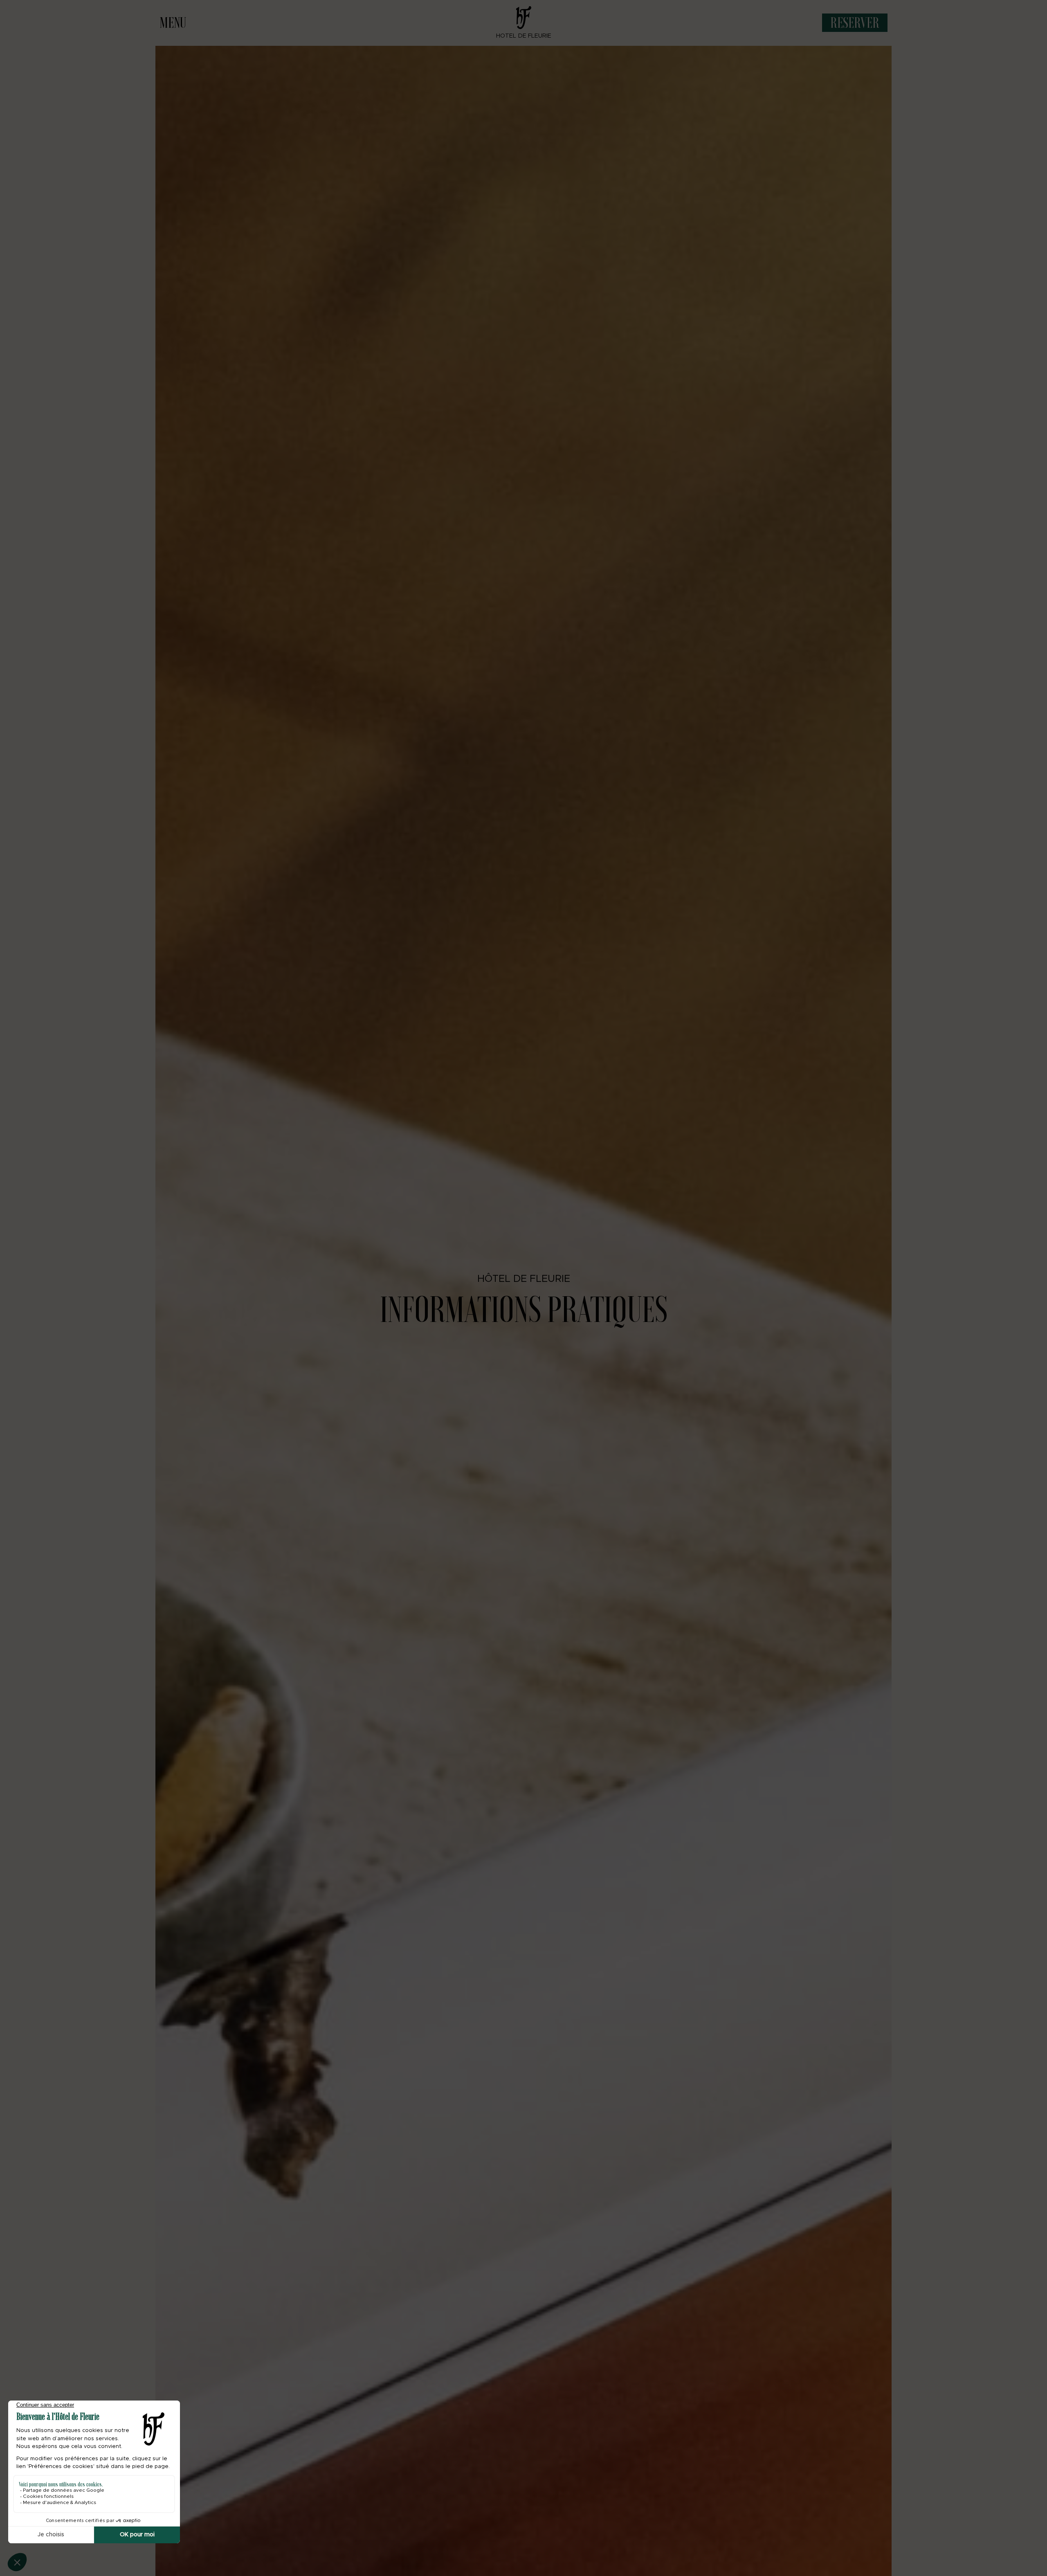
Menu (173, 22)
